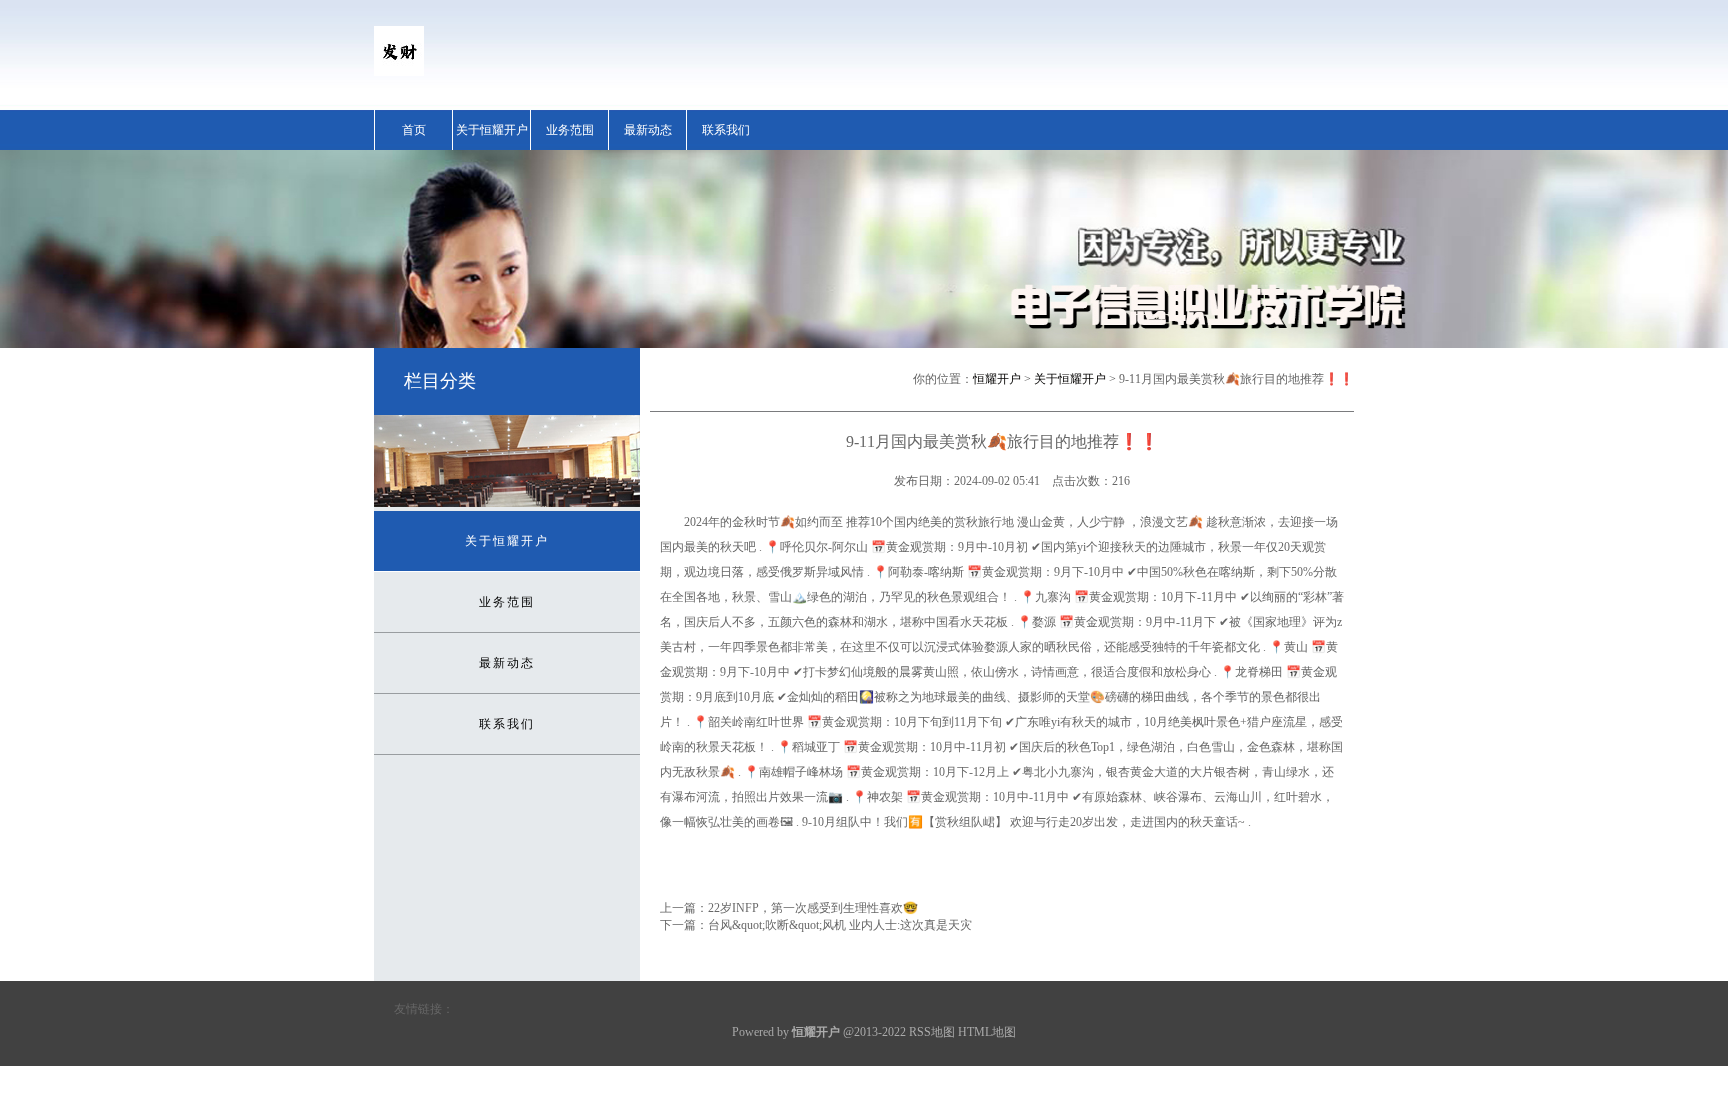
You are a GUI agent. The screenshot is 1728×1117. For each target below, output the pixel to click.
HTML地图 (987, 1032)
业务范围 (570, 130)
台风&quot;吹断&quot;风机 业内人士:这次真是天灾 (840, 925)
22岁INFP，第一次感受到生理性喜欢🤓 (813, 908)
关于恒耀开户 (492, 130)
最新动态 (648, 130)
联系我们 (726, 130)
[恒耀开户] (399, 72)
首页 (414, 130)
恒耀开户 (997, 379)
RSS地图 (932, 1032)
